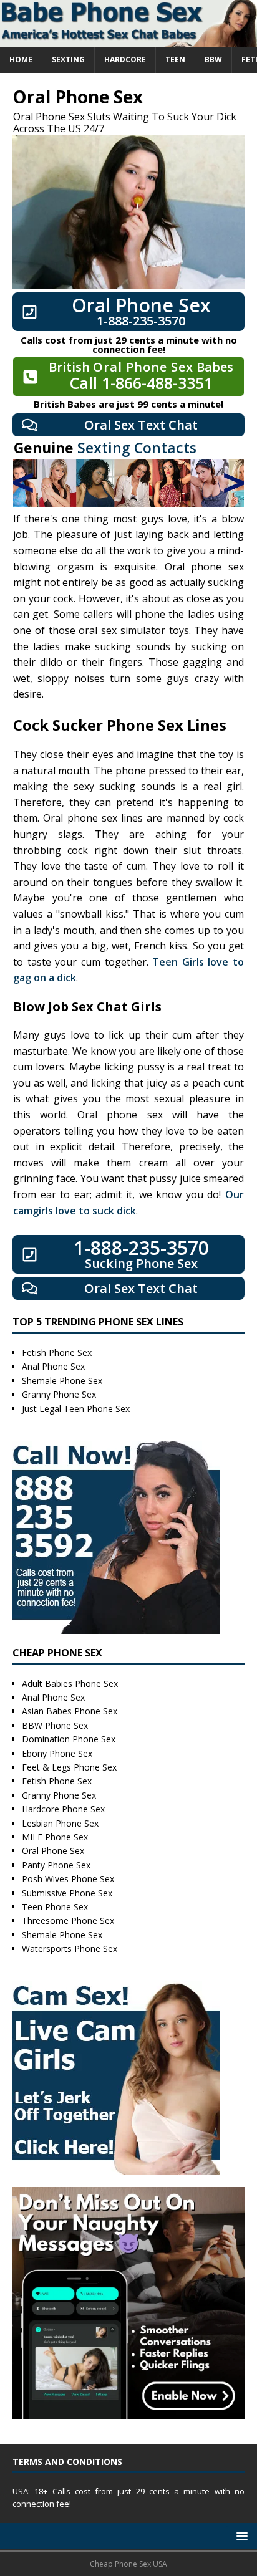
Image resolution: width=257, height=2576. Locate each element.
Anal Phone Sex (53, 1366)
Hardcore (125, 60)
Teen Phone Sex (55, 1907)
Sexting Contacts (137, 448)
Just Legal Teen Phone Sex (76, 1409)
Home (21, 60)
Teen (175, 60)
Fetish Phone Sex (57, 1353)
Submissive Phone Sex (67, 1893)
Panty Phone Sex (56, 1865)
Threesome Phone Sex (68, 1920)
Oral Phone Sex (53, 1851)
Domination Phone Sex (69, 1739)
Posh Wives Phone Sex (68, 1879)
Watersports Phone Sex (70, 1949)
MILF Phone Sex (55, 1837)
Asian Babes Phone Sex (70, 1711)
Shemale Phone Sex (62, 1381)
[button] (240, 2536)
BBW (213, 60)
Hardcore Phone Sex (63, 1809)
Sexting (68, 60)
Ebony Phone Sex (57, 1753)
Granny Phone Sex (59, 1394)
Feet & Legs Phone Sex (69, 1767)
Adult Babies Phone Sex (70, 1684)
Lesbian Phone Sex (60, 1823)
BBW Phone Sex (55, 1725)
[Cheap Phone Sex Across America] (128, 40)
